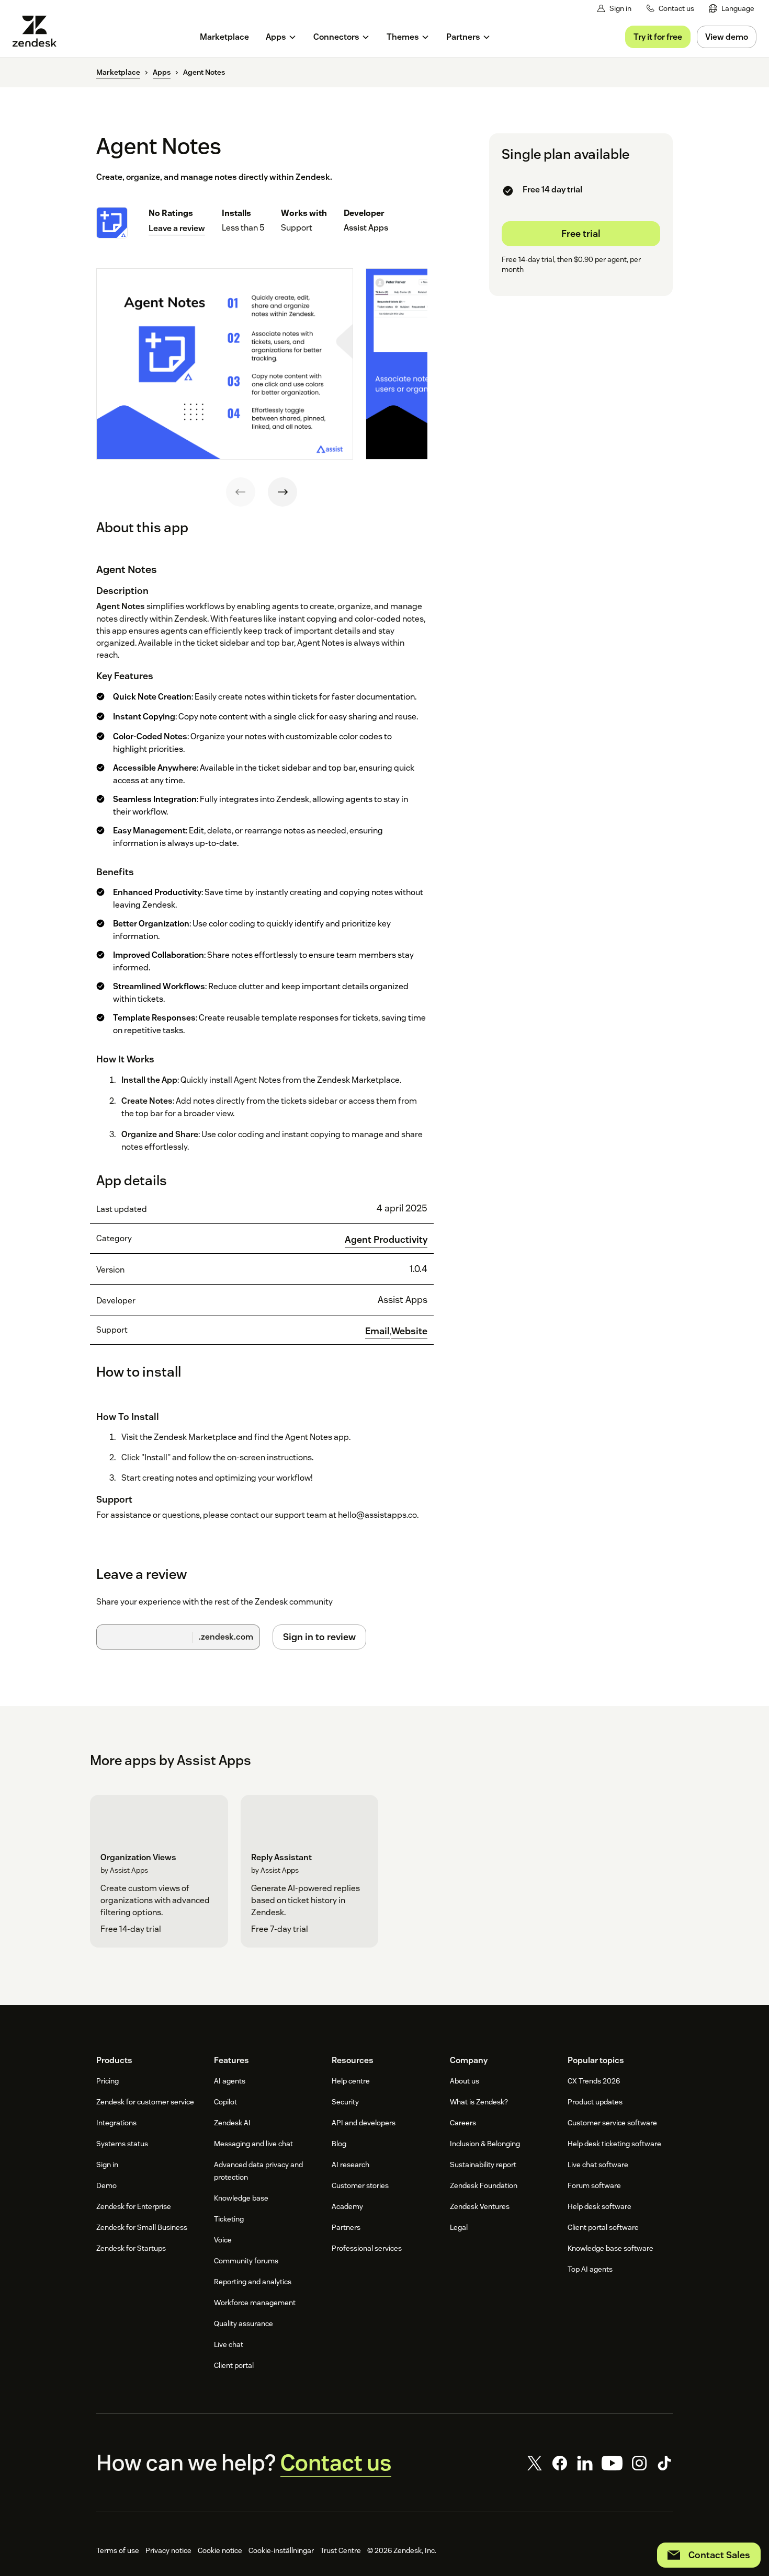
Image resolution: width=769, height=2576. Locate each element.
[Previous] (241, 492)
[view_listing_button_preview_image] (225, 364)
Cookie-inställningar (281, 2550)
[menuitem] (732, 9)
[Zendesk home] (39, 31)
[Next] (282, 492)
